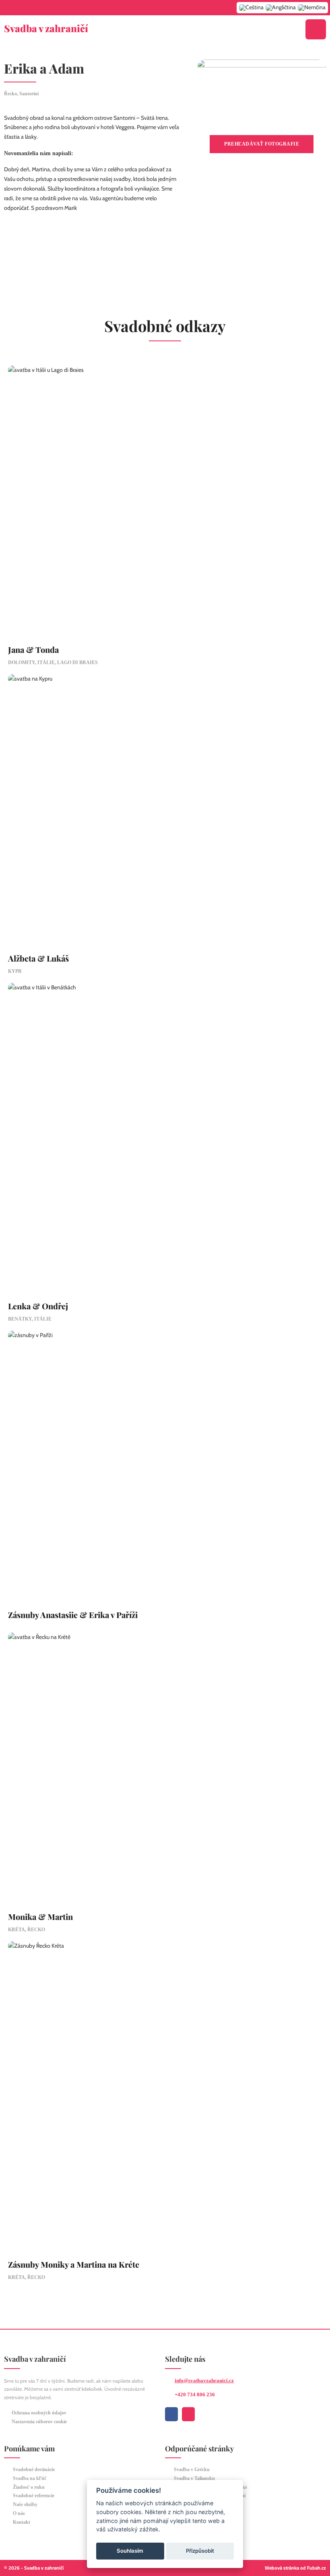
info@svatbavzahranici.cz (204, 2380)
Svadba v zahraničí (46, 28)
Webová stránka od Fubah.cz (295, 2568)
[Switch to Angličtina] (281, 8)
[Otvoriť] (316, 29)
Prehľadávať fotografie (262, 144)
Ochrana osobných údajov (39, 2413)
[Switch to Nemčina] (312, 8)
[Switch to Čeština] (251, 8)
